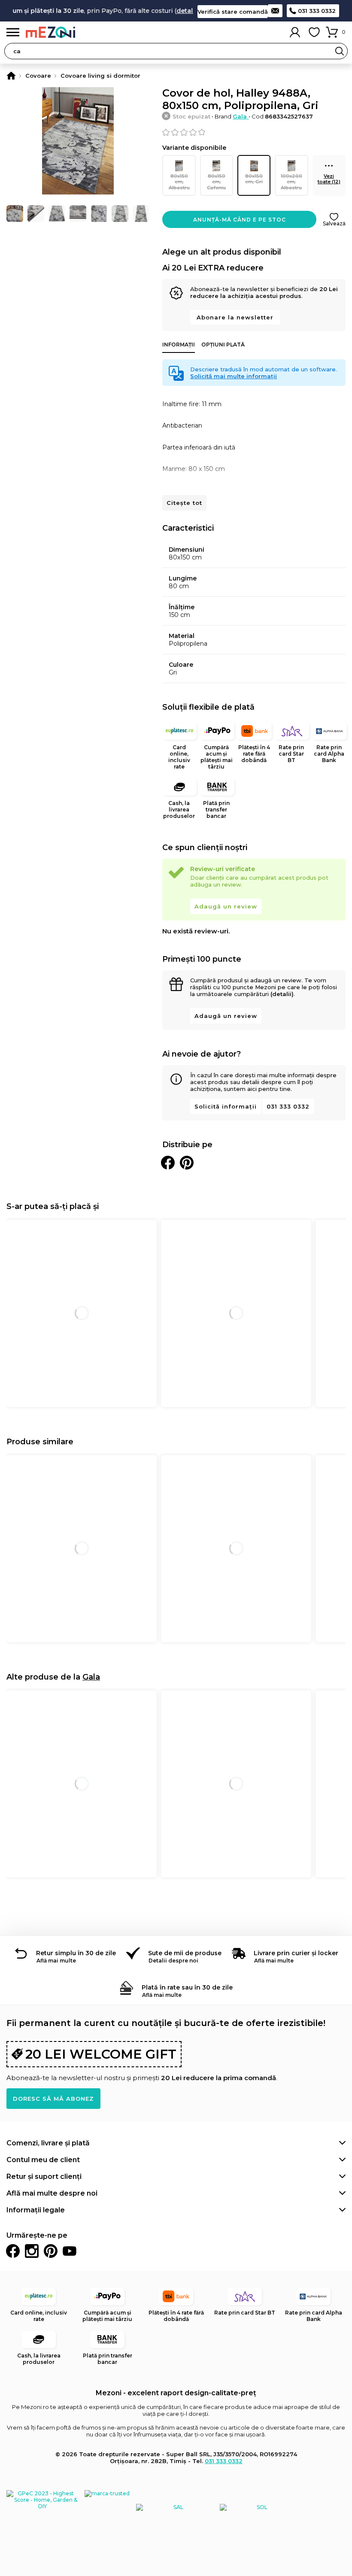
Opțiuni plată (223, 345)
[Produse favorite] (314, 32)
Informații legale (36, 2210)
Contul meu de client (43, 2160)
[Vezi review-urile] (254, 132)
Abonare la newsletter (235, 317)
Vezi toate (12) (329, 179)
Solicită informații (226, 1106)
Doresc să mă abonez (53, 2099)
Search (340, 51)
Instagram (32, 2251)
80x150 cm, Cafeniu (216, 182)
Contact (275, 11)
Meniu (13, 32)
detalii (170, 11)
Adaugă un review (226, 906)
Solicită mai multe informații (234, 376)
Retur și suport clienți (44, 2177)
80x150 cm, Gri (254, 179)
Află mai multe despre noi (52, 2193)
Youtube (70, 2251)
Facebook (13, 2251)
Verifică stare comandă (233, 12)
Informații (179, 345)
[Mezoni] (11, 76)
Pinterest (51, 2251)
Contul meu (295, 32)
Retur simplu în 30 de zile (76, 1953)
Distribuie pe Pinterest (187, 1163)
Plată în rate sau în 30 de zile (187, 1987)
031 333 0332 (317, 11)
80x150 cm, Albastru (179, 182)
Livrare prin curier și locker (296, 1953)
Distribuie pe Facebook (168, 1163)
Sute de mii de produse (185, 1953)
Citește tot (184, 503)
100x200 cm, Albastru (291, 182)
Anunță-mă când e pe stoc (240, 220)
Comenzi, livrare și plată (48, 2143)
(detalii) (282, 994)
